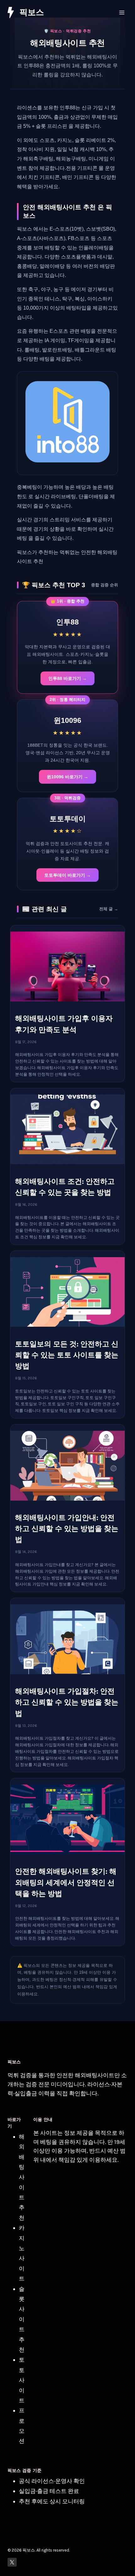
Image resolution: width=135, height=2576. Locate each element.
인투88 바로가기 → (67, 678)
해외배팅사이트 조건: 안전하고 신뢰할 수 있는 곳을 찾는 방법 (65, 1187)
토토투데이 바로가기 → (67, 875)
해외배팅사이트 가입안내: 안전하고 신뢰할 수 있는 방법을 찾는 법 (67, 1529)
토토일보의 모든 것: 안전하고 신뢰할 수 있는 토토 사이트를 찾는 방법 (67, 1355)
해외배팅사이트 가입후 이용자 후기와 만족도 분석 (64, 1024)
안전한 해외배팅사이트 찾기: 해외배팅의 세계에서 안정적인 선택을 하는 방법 (66, 1882)
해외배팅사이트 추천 (22, 2177)
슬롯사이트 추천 (22, 2319)
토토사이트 (22, 2380)
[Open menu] (122, 12)
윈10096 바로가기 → (67, 777)
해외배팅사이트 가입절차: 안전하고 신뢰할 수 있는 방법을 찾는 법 (67, 1702)
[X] (12, 2562)
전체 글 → (109, 909)
